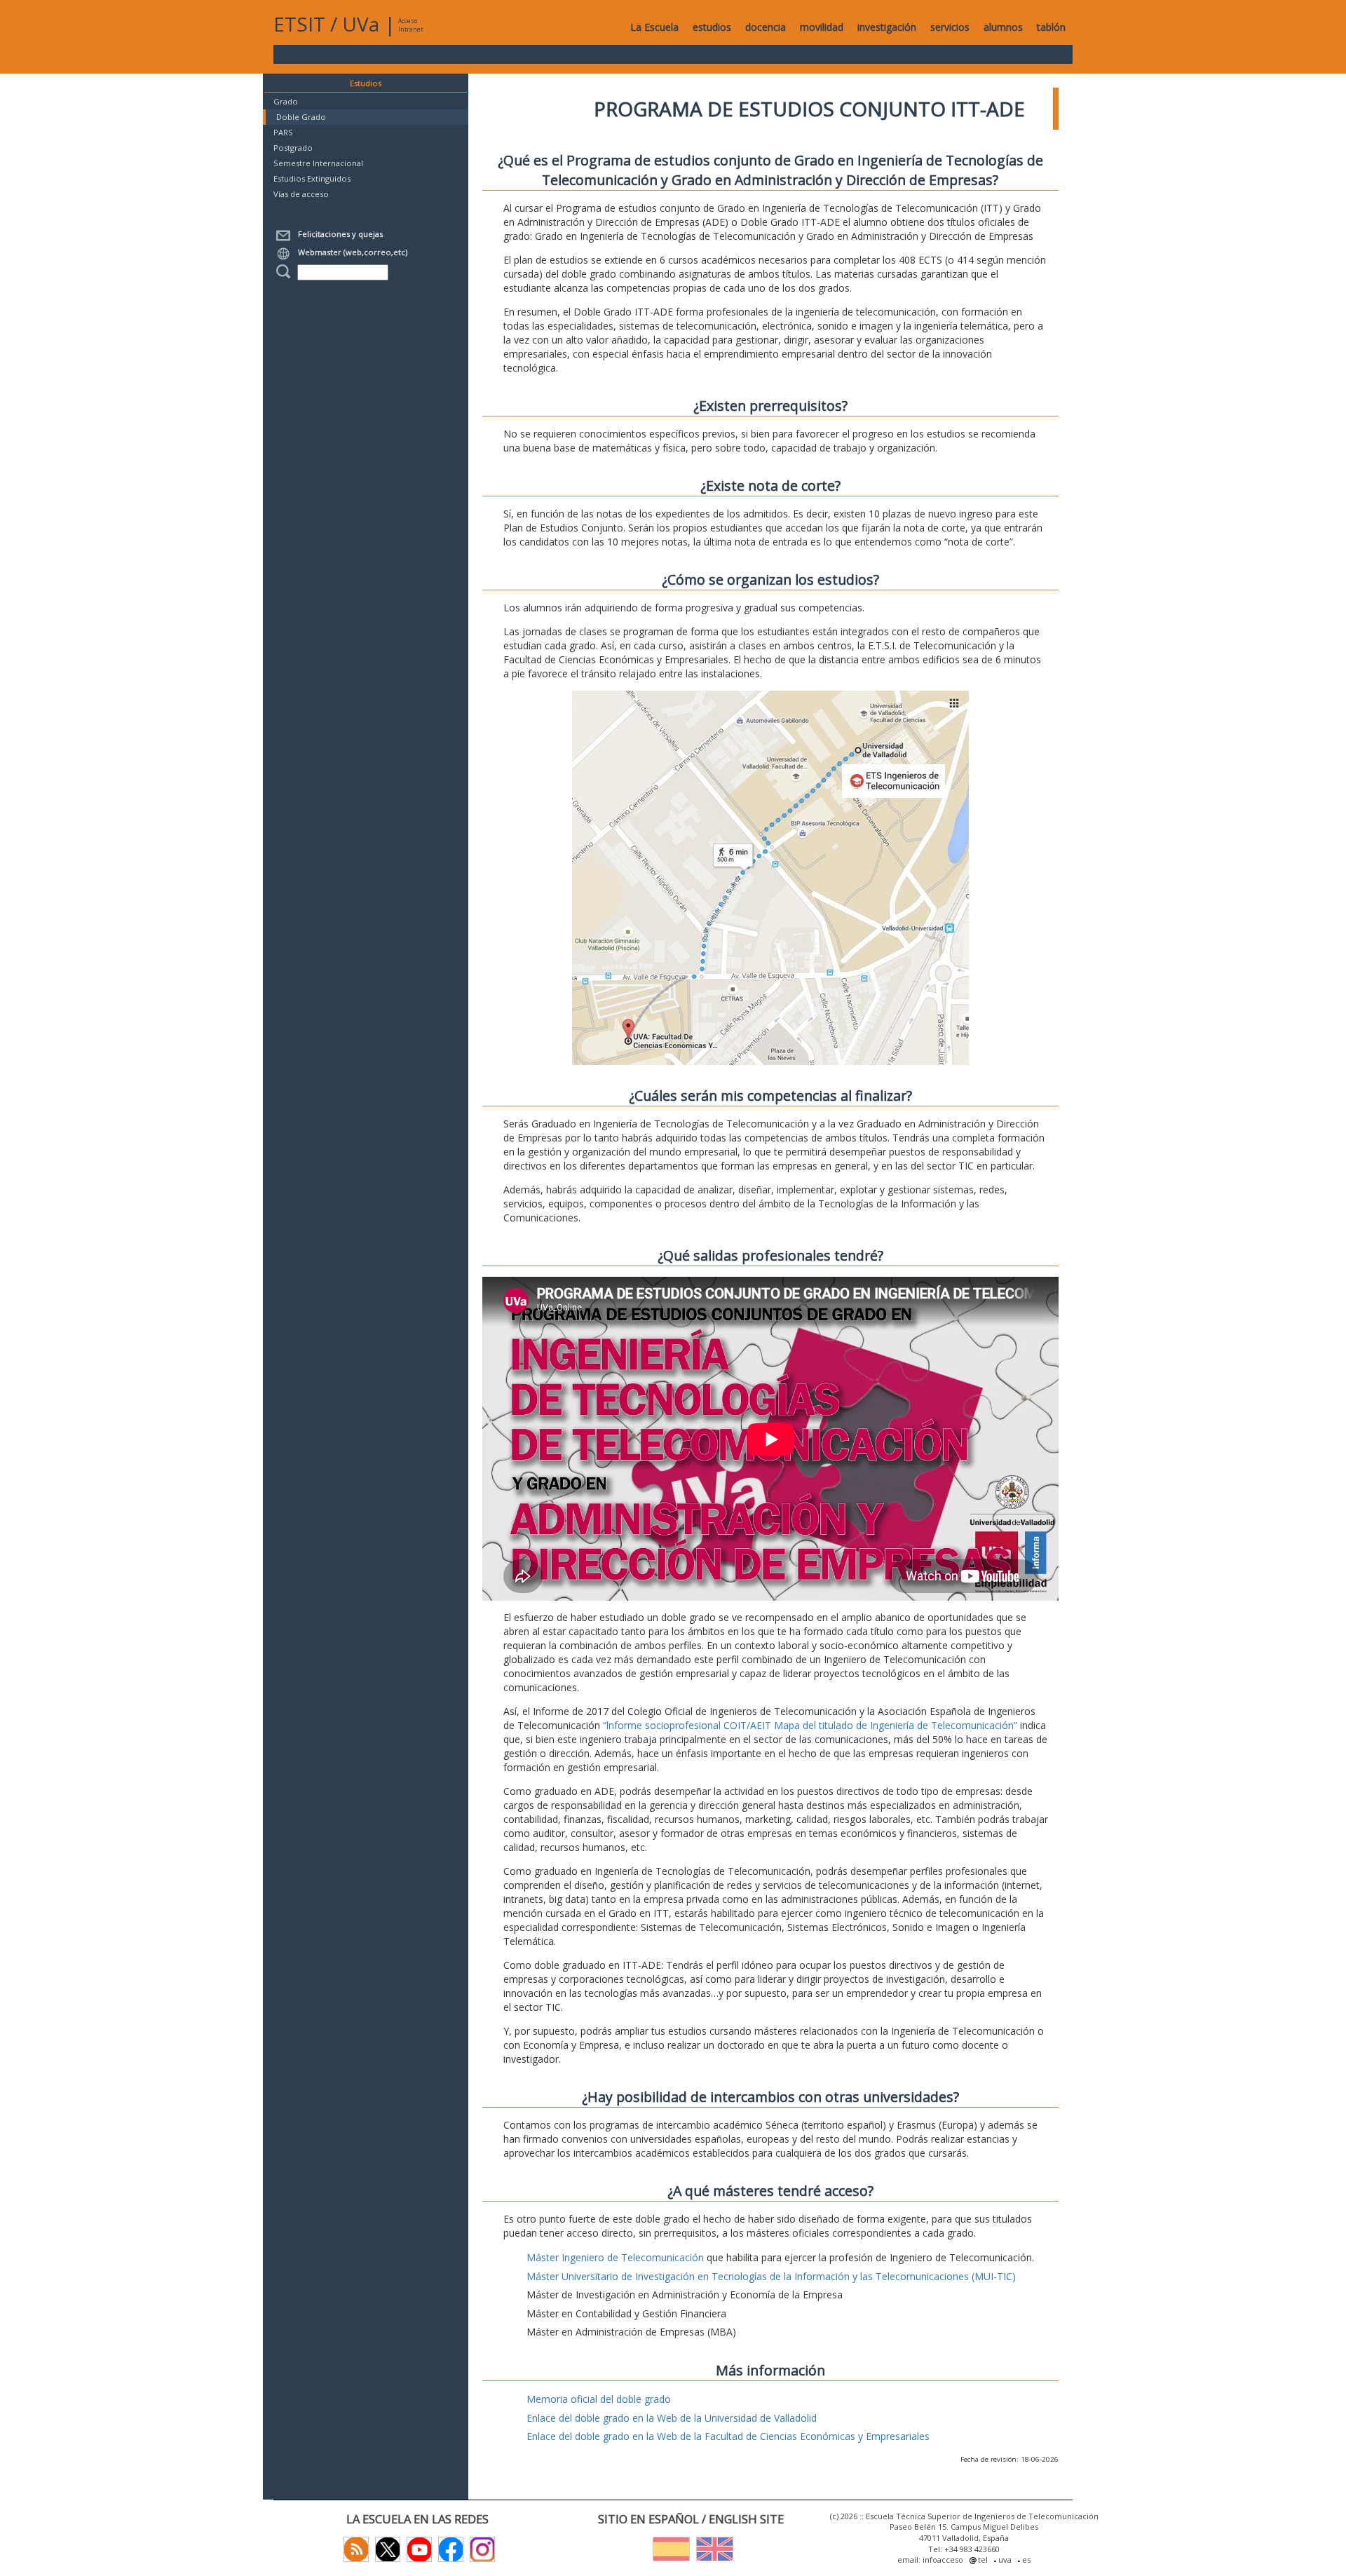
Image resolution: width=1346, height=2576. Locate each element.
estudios (712, 27)
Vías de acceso (301, 194)
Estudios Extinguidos (312, 178)
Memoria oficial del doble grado (599, 2399)
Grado (286, 101)
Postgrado (293, 148)
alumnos (1003, 27)
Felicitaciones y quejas (338, 234)
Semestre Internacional (318, 163)
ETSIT (299, 24)
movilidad (822, 27)
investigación (887, 27)
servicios (950, 27)
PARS (283, 132)
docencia (766, 27)
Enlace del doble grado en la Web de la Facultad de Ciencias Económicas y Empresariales (728, 2436)
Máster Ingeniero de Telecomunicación (615, 2257)
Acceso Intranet (410, 25)
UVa (361, 24)
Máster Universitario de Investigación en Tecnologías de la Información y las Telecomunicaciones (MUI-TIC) (771, 2276)
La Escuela (654, 27)
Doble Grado (301, 117)
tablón (1051, 27)
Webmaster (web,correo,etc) (351, 252)
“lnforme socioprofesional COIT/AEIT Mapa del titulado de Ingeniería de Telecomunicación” (810, 1725)
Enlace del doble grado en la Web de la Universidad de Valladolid (672, 2418)
